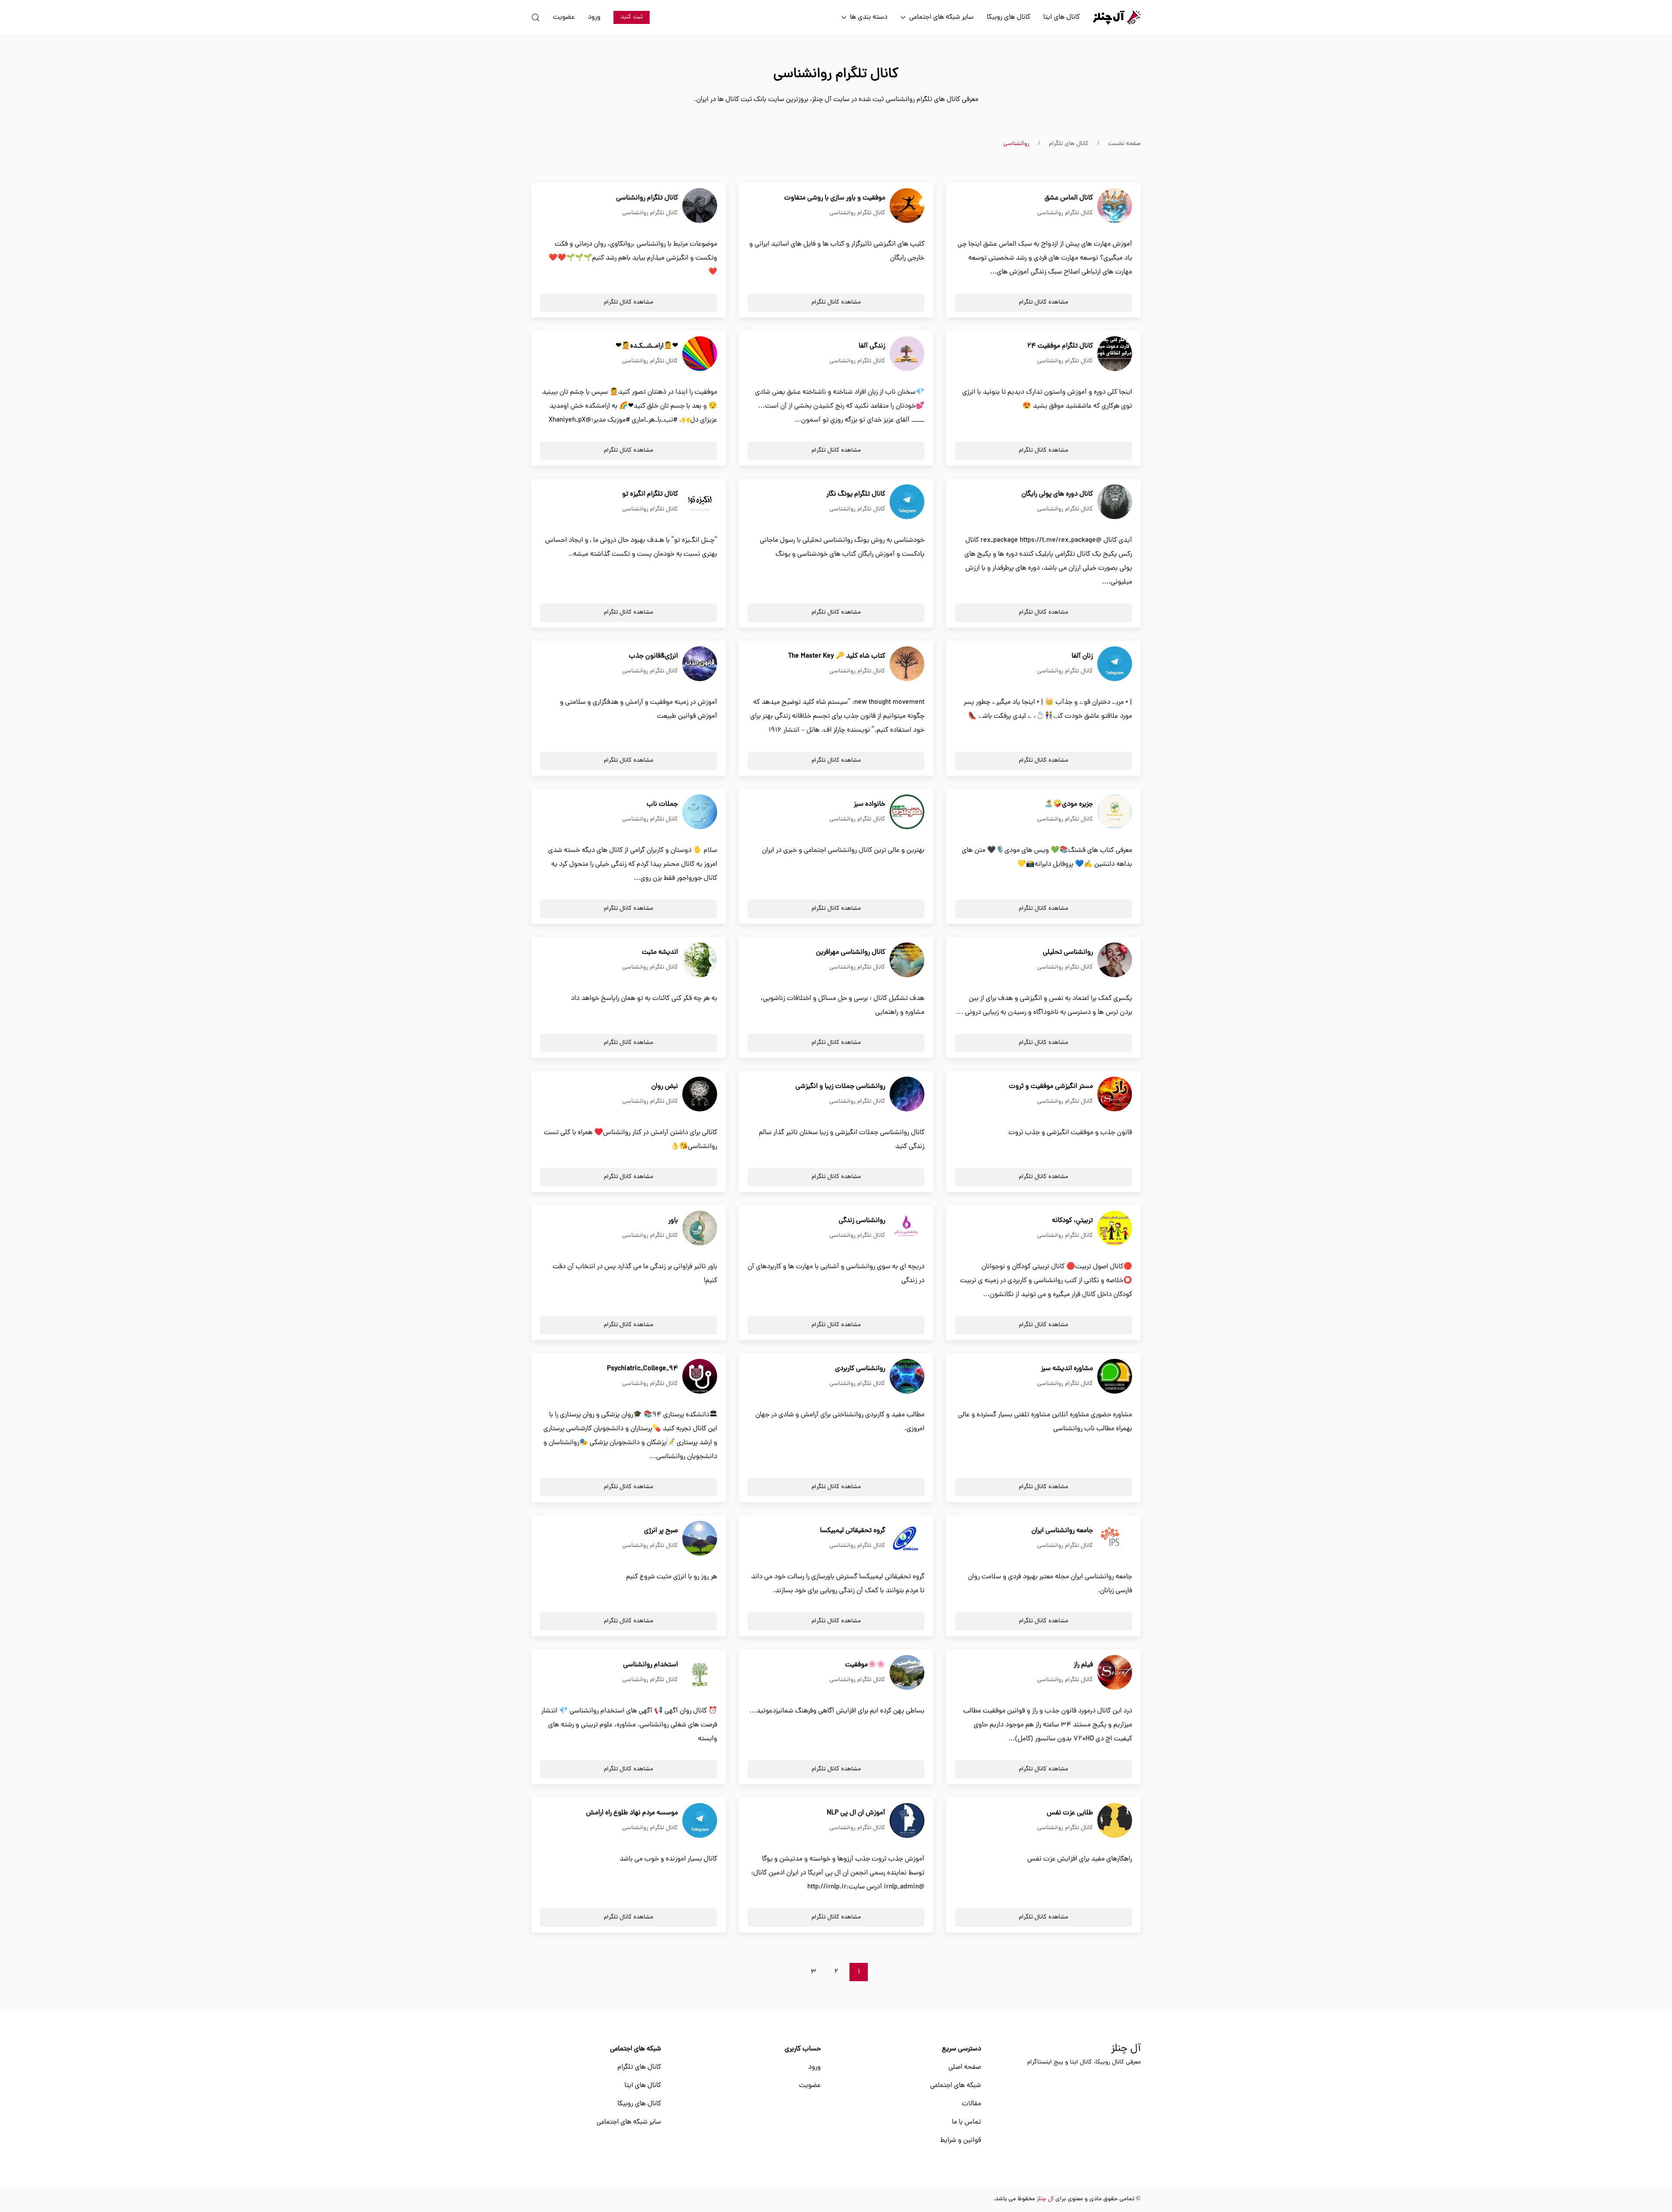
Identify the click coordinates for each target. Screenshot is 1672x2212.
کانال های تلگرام (639, 2067)
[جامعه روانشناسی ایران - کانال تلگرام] (1115, 1539)
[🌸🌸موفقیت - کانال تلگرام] (907, 1673)
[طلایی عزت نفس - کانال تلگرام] (1115, 1821)
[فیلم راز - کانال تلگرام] (1115, 1673)
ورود (594, 17)
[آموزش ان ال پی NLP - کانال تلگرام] (907, 1821)
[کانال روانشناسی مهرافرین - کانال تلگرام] (907, 960)
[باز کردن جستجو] (536, 17)
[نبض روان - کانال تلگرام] (700, 1094)
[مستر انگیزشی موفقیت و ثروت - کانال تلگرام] (1115, 1094)
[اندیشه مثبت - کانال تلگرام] (700, 960)
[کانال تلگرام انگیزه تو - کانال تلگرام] (700, 502)
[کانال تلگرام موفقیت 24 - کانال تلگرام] (1115, 354)
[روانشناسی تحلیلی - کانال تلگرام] (1115, 960)
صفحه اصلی (965, 2067)
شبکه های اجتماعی (956, 2086)
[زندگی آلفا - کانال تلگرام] (907, 354)
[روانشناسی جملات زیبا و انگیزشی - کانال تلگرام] (907, 1094)
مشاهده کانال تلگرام (1043, 302)
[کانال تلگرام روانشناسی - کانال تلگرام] (700, 206)
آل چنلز (1126, 2049)
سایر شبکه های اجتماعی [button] (941, 17)
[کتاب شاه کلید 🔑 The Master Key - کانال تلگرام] (907, 664)
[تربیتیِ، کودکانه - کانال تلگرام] (1115, 1229)
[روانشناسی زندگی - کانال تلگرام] (907, 1229)
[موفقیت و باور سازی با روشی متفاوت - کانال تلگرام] (907, 206)
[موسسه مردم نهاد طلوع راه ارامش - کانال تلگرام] (700, 1821)
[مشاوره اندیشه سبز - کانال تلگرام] (1115, 1377)
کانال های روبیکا (1008, 17)
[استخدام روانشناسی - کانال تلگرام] (700, 1673)
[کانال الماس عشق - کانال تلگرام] (1115, 206)
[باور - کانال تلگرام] (700, 1229)
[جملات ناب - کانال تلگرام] (700, 812)
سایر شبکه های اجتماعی (629, 2122)
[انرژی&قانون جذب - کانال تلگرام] (700, 664)
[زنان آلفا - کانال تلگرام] (1115, 664)
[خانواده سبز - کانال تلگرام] (907, 812)
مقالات (971, 2104)
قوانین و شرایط (961, 2141)
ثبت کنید (632, 17)
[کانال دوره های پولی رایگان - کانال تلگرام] (1115, 502)
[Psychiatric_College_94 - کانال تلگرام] (700, 1377)
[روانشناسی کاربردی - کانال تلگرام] (907, 1377)
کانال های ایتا (1062, 17)
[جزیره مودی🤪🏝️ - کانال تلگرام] (1115, 812)
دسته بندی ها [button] (869, 17)
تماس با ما (966, 2122)
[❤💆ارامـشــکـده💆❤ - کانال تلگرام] (700, 354)
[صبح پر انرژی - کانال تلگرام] (700, 1539)
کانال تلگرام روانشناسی (1065, 213)
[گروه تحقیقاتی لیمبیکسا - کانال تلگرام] (907, 1539)
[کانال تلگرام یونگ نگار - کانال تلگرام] (907, 502)
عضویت (564, 17)
